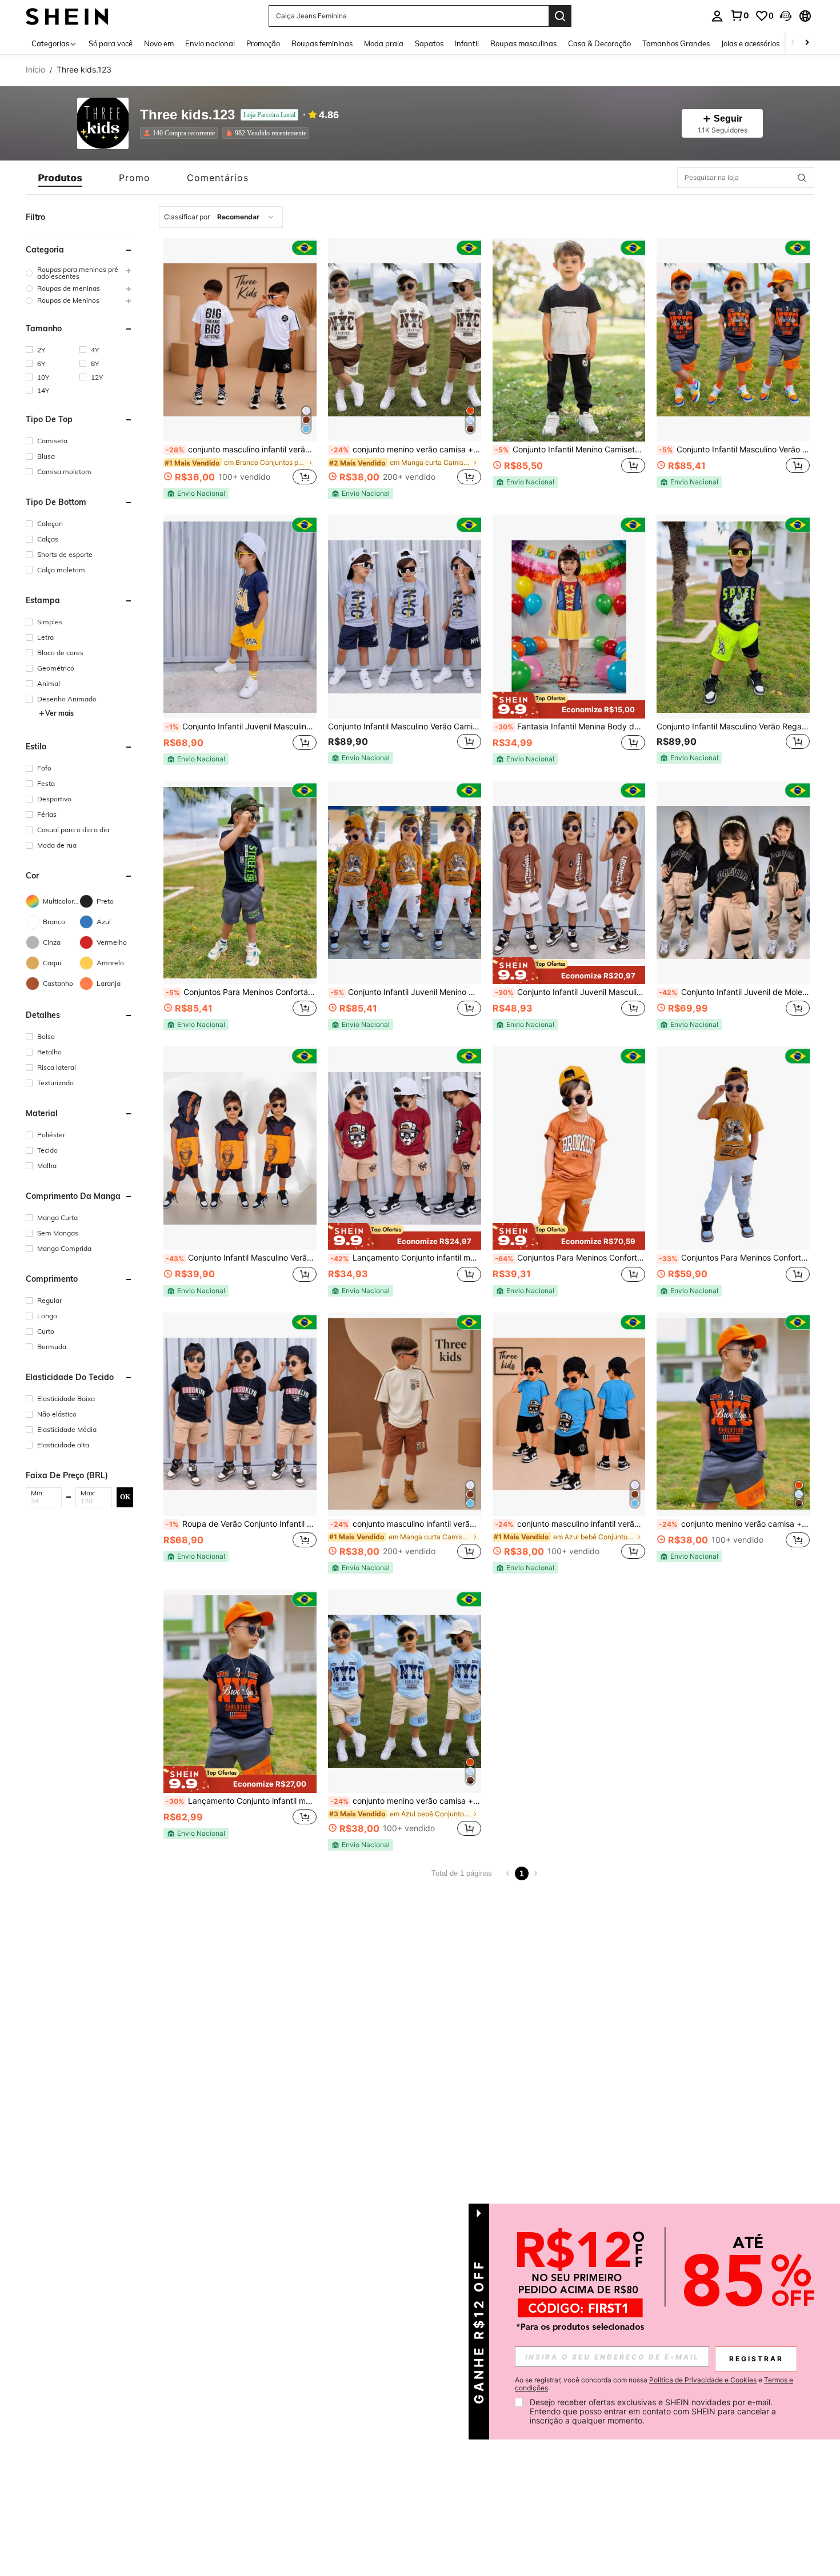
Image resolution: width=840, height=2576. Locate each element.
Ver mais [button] (59, 713)
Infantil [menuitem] (467, 43)
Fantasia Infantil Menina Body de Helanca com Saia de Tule (570, 727)
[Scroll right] (807, 43)
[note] (196, 493)
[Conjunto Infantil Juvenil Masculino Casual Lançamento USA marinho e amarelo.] (240, 617)
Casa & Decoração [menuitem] (599, 43)
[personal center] (717, 16)
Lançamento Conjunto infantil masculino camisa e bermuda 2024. (241, 1801)
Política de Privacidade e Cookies (703, 2380)
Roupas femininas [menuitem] (322, 43)
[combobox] (221, 217)
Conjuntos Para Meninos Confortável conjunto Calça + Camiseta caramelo (570, 1258)
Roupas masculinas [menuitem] (523, 43)
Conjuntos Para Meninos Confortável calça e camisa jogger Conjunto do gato (734, 1258)
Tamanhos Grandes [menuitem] (676, 43)
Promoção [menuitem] (263, 43)
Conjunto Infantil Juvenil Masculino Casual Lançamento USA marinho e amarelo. (241, 727)
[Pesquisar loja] (802, 178)
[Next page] (535, 1873)
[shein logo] (67, 16)
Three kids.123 (187, 115)
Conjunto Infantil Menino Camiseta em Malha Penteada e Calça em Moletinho (570, 450)
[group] (79, 273)
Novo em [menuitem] (159, 43)
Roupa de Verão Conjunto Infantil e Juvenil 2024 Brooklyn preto (241, 1524)
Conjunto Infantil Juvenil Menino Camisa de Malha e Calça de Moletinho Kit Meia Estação (406, 992)
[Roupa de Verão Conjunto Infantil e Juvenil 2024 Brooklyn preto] (240, 1414)
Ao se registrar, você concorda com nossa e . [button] (654, 2384)
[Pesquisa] (560, 16)
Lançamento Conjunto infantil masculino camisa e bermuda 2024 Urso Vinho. (406, 1258)
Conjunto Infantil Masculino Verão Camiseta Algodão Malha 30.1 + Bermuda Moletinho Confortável (405, 727)
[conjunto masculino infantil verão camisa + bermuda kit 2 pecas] (240, 340)
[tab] (60, 178)
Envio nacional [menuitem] (210, 43)
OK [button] (125, 1497)
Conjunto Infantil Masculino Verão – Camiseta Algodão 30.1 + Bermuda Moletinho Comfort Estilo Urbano (734, 450)
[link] (739, 15)
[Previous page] (508, 1873)
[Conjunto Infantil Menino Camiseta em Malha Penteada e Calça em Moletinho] (569, 340)
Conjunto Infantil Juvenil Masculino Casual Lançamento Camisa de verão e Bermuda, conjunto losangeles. (570, 992)
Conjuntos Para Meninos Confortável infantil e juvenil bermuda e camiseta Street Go (241, 992)
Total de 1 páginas (462, 1873)
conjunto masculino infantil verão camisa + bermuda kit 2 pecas (241, 450)
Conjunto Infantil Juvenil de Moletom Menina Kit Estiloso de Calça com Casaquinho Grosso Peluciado (734, 992)
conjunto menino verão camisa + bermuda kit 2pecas (406, 450)
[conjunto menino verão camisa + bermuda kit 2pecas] (405, 340)
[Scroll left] (793, 43)
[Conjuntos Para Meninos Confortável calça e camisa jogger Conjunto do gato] (733, 1148)
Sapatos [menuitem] (429, 43)
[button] (786, 16)
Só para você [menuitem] (111, 43)
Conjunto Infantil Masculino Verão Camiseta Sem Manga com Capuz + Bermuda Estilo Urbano (241, 1258)
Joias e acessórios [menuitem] (750, 43)
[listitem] (181, 133)
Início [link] (35, 70)
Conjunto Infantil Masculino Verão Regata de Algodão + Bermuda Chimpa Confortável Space (733, 727)
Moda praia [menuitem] (384, 43)
